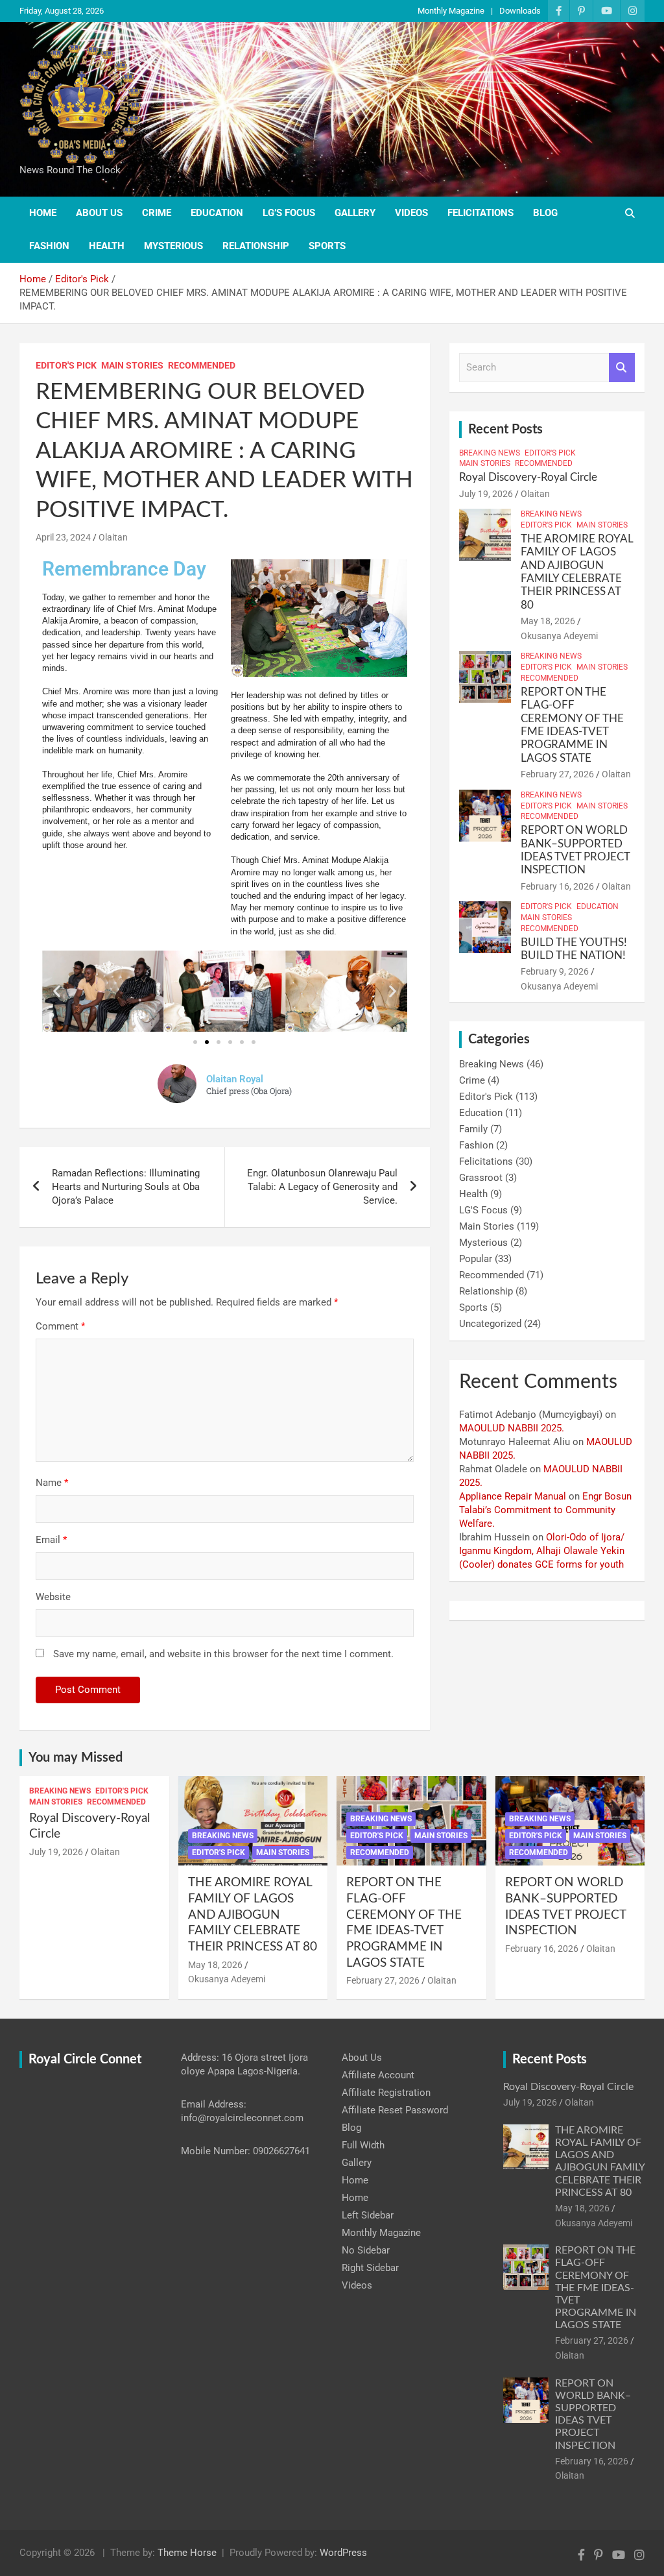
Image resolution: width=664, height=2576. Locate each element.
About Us (99, 213)
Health (107, 246)
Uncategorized (490, 1324)
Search (622, 368)
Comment (60, 1326)
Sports (327, 246)
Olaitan (113, 537)
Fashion (49, 246)
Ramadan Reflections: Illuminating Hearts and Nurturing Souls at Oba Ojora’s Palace (126, 1187)
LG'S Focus (483, 1210)
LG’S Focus (289, 213)
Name (52, 1483)
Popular (476, 1259)
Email (51, 1540)
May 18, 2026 (548, 621)
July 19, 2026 (486, 494)
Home (43, 213)
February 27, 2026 (557, 774)
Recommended (202, 365)
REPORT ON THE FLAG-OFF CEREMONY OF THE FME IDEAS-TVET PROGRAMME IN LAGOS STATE (596, 2288)
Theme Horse (187, 2553)
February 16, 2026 (557, 886)
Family (473, 1129)
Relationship (256, 246)
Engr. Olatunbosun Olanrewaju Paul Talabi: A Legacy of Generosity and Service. (322, 1187)
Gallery (355, 213)
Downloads (520, 11)
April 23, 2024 (63, 537)
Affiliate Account (378, 2075)
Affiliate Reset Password (395, 2110)
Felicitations (480, 213)
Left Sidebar (368, 2215)
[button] (57, 991)
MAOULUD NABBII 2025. (512, 1428)
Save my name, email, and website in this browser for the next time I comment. (223, 1654)
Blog (545, 213)
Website (53, 1597)
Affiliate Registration (386, 2093)
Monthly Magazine (451, 11)
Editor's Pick (66, 365)
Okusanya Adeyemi (559, 636)
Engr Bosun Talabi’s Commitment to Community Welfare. (545, 1510)
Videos (411, 213)
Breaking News (490, 453)
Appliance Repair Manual (513, 1496)
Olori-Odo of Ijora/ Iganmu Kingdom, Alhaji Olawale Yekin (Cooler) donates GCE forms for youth (542, 1551)
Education (217, 213)
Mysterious (173, 246)
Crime (157, 213)
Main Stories (132, 365)
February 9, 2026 (555, 971)
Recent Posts (505, 430)
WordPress (343, 2553)
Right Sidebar (370, 2268)
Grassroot (481, 1178)
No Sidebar (366, 2250)
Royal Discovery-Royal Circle (528, 477)
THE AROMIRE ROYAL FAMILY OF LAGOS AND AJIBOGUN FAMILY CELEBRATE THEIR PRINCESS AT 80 (253, 1915)
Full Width (363, 2145)
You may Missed (76, 1758)
